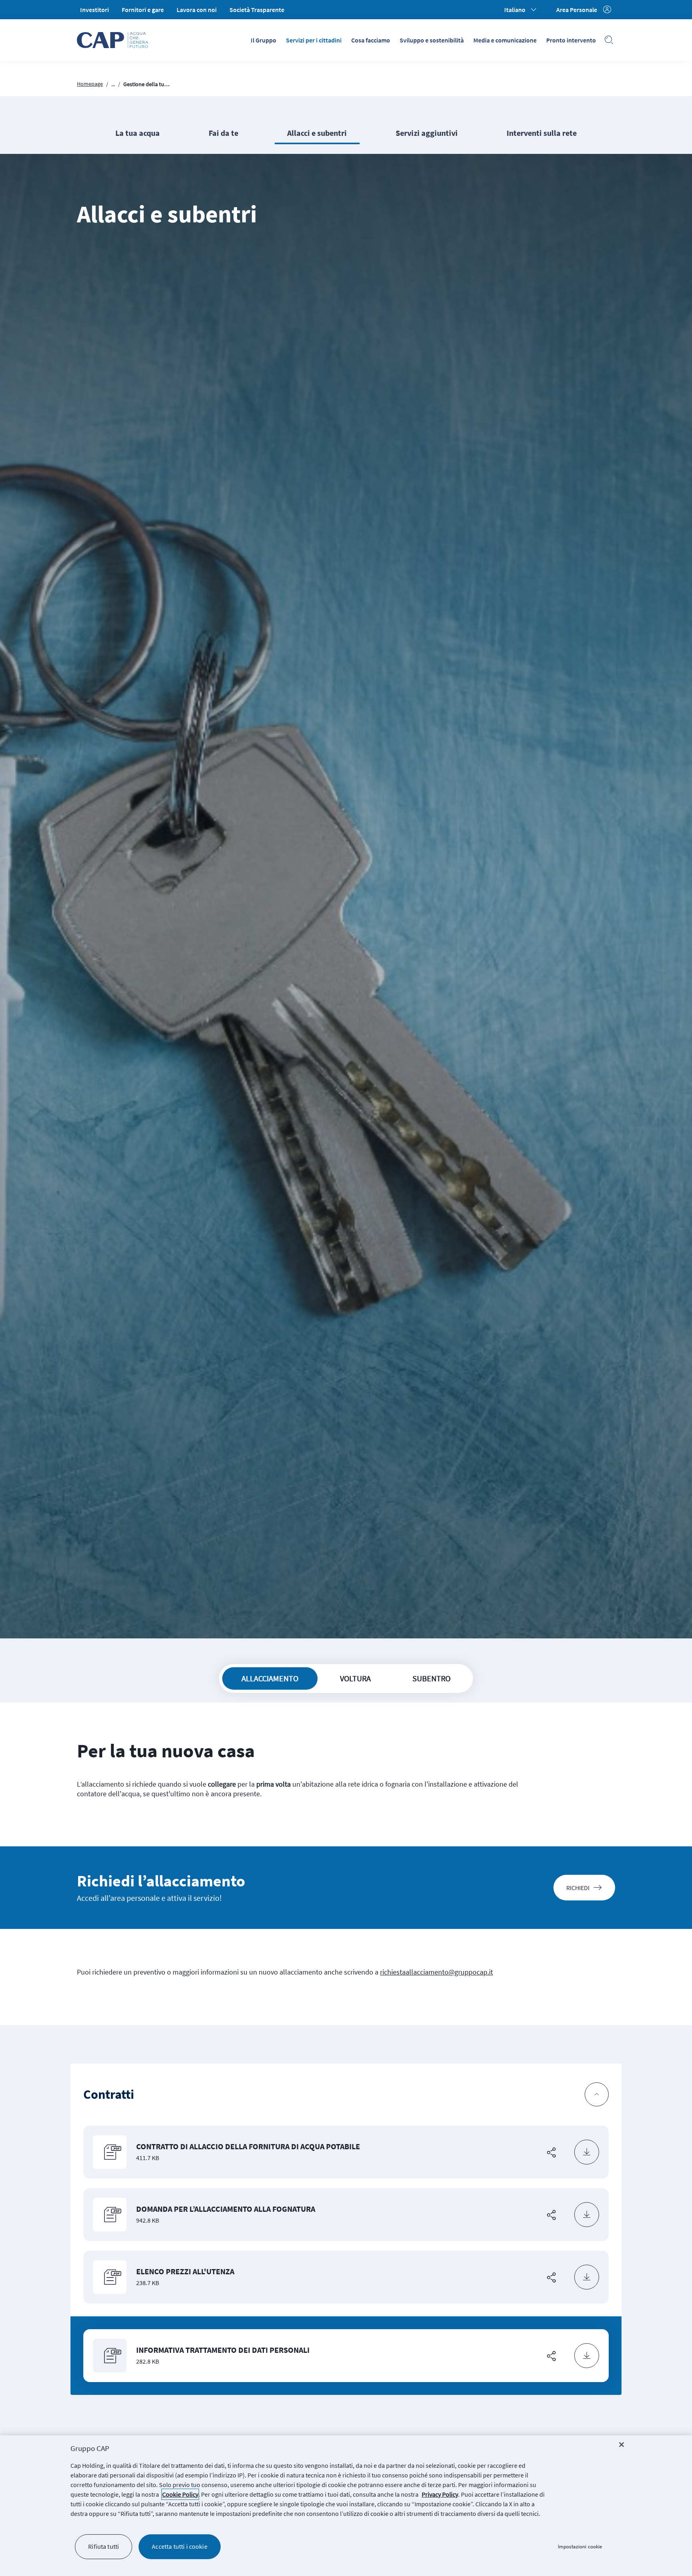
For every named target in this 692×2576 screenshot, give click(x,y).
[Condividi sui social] (551, 2152)
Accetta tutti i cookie (180, 2546)
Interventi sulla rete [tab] (542, 133)
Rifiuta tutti (104, 2546)
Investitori (95, 10)
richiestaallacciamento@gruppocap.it (437, 1972)
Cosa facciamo (371, 40)
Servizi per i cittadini (314, 40)
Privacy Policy (440, 2494)
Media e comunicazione (505, 40)
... (113, 84)
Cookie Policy (180, 2494)
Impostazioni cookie (580, 2547)
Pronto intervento (571, 40)
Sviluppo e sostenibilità (432, 40)
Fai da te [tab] (223, 133)
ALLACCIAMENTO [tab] (270, 1678)
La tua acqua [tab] (138, 133)
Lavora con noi (197, 10)
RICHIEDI (578, 1888)
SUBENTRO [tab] (431, 1678)
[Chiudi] (622, 2445)
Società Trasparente (257, 10)
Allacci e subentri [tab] (317, 133)
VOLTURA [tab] (355, 1678)
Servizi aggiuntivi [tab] (427, 133)
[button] (346, 2095)
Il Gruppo (264, 40)
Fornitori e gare (143, 10)
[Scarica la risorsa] (587, 2152)
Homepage (90, 84)
